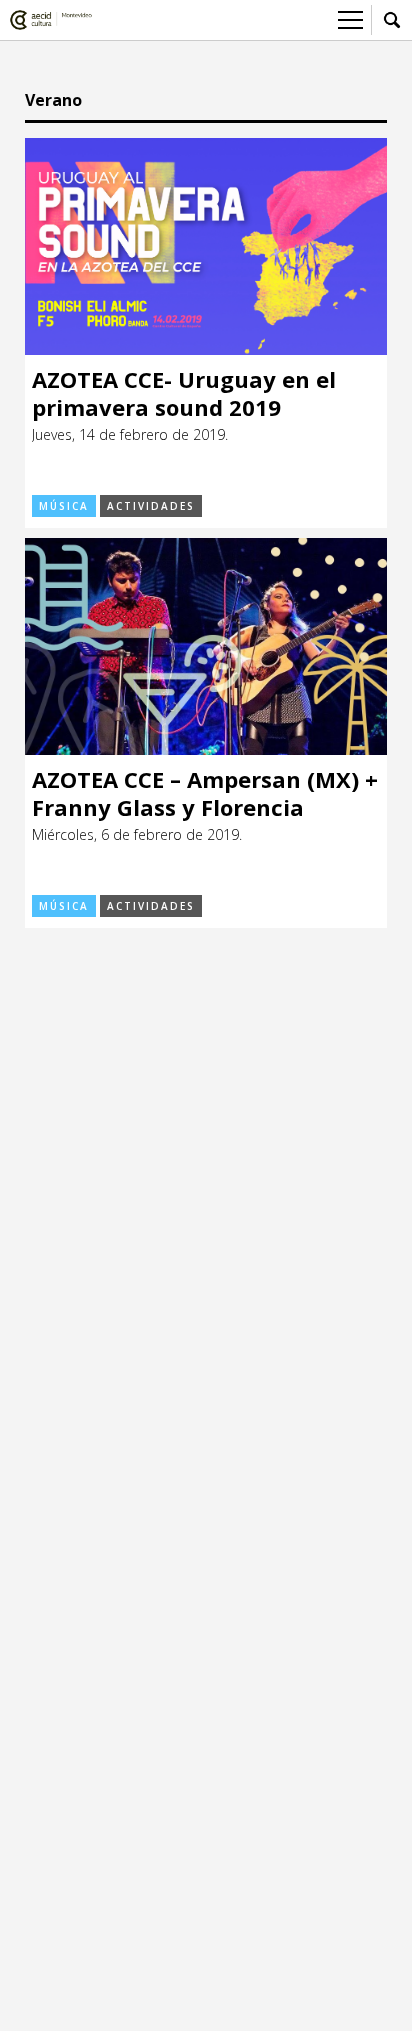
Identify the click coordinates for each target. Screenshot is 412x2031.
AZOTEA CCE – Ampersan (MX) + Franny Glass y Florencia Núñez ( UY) (205, 793)
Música (64, 506)
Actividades (151, 506)
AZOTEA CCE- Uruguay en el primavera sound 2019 (184, 393)
